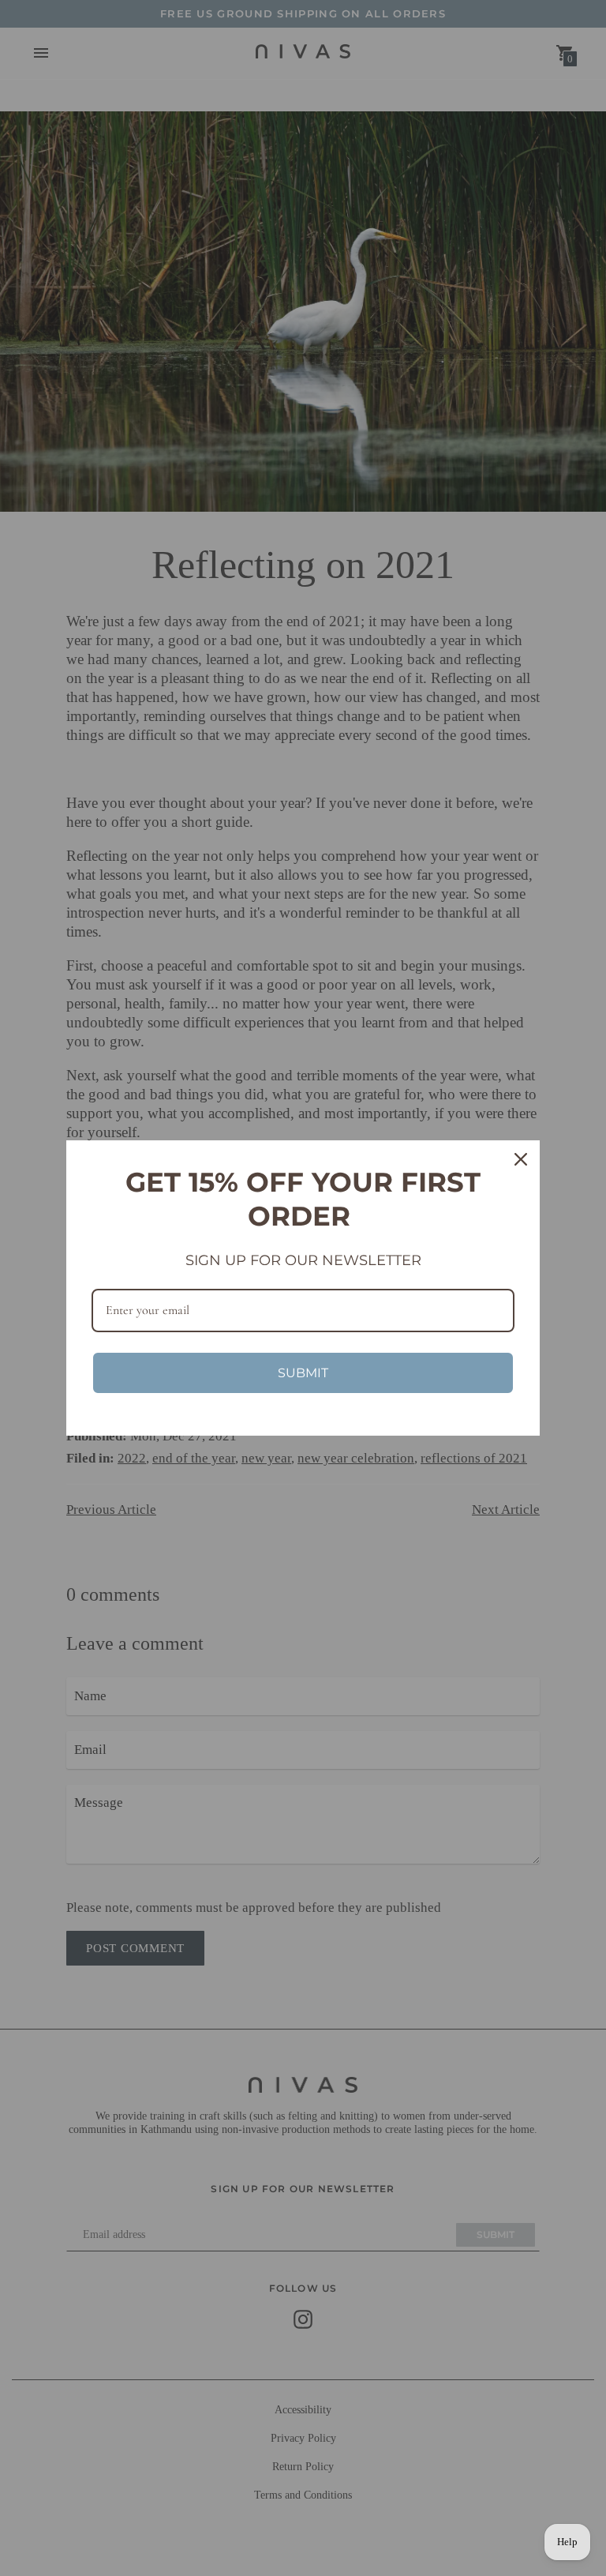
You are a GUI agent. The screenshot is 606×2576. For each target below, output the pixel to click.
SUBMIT (303, 1373)
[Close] (521, 1159)
